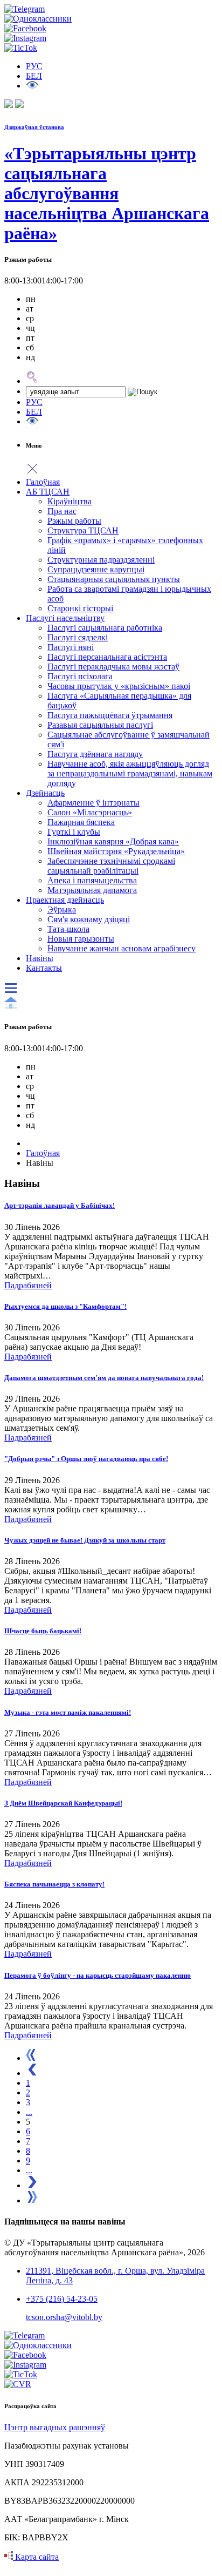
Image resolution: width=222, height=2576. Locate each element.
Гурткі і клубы (74, 832)
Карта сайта (36, 2557)
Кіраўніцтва (70, 501)
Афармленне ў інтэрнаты (93, 803)
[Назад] (32, 2073)
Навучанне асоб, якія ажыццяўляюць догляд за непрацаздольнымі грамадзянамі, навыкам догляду (130, 773)
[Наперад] (32, 2185)
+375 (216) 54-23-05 (62, 2299)
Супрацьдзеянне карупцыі (96, 569)
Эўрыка (62, 910)
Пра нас (62, 511)
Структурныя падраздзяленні (101, 560)
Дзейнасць (45, 793)
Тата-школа (68, 929)
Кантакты (44, 968)
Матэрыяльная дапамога (92, 890)
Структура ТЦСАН (83, 530)
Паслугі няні (71, 647)
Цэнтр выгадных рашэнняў (55, 2427)
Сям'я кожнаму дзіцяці (89, 919)
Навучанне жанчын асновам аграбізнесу (122, 948)
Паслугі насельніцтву (65, 618)
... (29, 2112)
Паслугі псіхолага (80, 676)
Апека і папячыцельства (92, 880)
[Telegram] (25, 9)
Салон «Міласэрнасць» (90, 812)
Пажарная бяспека (81, 822)
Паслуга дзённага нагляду (95, 754)
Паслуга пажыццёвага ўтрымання (110, 715)
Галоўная (43, 482)
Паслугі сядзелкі (78, 637)
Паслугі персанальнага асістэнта (107, 657)
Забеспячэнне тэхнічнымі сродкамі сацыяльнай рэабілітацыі (111, 866)
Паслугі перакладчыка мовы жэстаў (113, 667)
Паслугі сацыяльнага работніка (105, 628)
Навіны (40, 958)
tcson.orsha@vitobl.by (64, 2317)
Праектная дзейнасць (65, 900)
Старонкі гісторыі (80, 608)
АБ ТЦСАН (48, 492)
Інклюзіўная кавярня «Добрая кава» (113, 841)
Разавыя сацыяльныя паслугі (100, 725)
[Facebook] (25, 28)
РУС (34, 402)
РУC (34, 66)
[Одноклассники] (38, 19)
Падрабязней (28, 1285)
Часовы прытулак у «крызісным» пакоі (119, 686)
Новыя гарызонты (81, 939)
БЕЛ (34, 76)
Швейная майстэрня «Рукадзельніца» (116, 851)
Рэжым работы (74, 521)
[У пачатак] (31, 2058)
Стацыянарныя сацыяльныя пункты (114, 579)
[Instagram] (25, 38)
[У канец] (32, 2200)
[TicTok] (21, 48)
